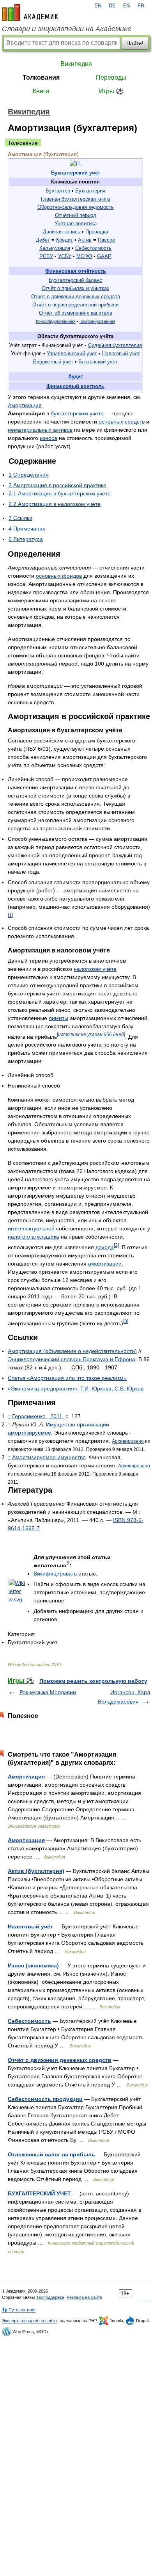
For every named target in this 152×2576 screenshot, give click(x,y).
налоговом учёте (95, 969)
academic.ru (30, 12)
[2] (116, 1245)
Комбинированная (97, 321)
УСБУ (65, 256)
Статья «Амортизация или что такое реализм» (67, 1378)
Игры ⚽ (111, 91)
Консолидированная (56, 321)
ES (127, 6)
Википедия (76, 64)
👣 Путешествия (19, 2310)
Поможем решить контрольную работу (93, 1681)
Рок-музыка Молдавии (48, 1692)
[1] (10, 915)
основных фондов (59, 576)
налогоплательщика (34, 1237)
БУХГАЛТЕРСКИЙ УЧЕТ (39, 2193)
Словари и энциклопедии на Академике (67, 29)
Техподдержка (50, 2297)
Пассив (106, 240)
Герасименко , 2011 (37, 1416)
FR (141, 6)
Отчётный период (76, 215)
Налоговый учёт (121, 353)
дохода (105, 1247)
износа (49, 438)
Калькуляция (55, 248)
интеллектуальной (31, 1228)
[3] (126, 1321)
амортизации (105, 1264)
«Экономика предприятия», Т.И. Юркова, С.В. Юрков (76, 1389)
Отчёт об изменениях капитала (76, 313)
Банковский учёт (98, 362)
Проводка (97, 232)
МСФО (84, 256)
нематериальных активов (40, 430)
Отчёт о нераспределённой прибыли (75, 305)
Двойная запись (62, 232)
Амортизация (25, 405)
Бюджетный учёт (53, 362)
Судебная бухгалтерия (115, 345)
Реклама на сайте (84, 2297)
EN (98, 6)
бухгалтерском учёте (77, 413)
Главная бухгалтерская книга (75, 199)
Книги (41, 91)
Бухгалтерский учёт (76, 173)
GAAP (104, 256)
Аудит (76, 377)
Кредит (65, 240)
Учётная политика (76, 223)
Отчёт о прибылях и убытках (76, 288)
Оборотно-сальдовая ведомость (76, 207)
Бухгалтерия (90, 191)
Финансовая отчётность (76, 271)
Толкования (41, 77)
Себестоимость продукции (45, 2099)
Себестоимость (93, 248)
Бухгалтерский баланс (75, 280)
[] (91, 1035)
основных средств (122, 422)
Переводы (111, 77)
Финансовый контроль (75, 386)
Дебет (43, 240)
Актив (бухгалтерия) (36, 1871)
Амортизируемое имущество (49, 1457)
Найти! (135, 43)
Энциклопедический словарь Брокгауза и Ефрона (72, 1359)
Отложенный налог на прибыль (51, 2154)
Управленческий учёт (72, 353)
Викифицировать (55, 1574)
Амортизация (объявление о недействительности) (72, 1351)
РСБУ (46, 256)
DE (112, 6)
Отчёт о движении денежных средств (76, 296)
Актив (85, 240)
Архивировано (128, 1441)
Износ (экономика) (33, 1965)
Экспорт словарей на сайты (30, 2321)
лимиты (58, 1018)
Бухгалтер (58, 191)
